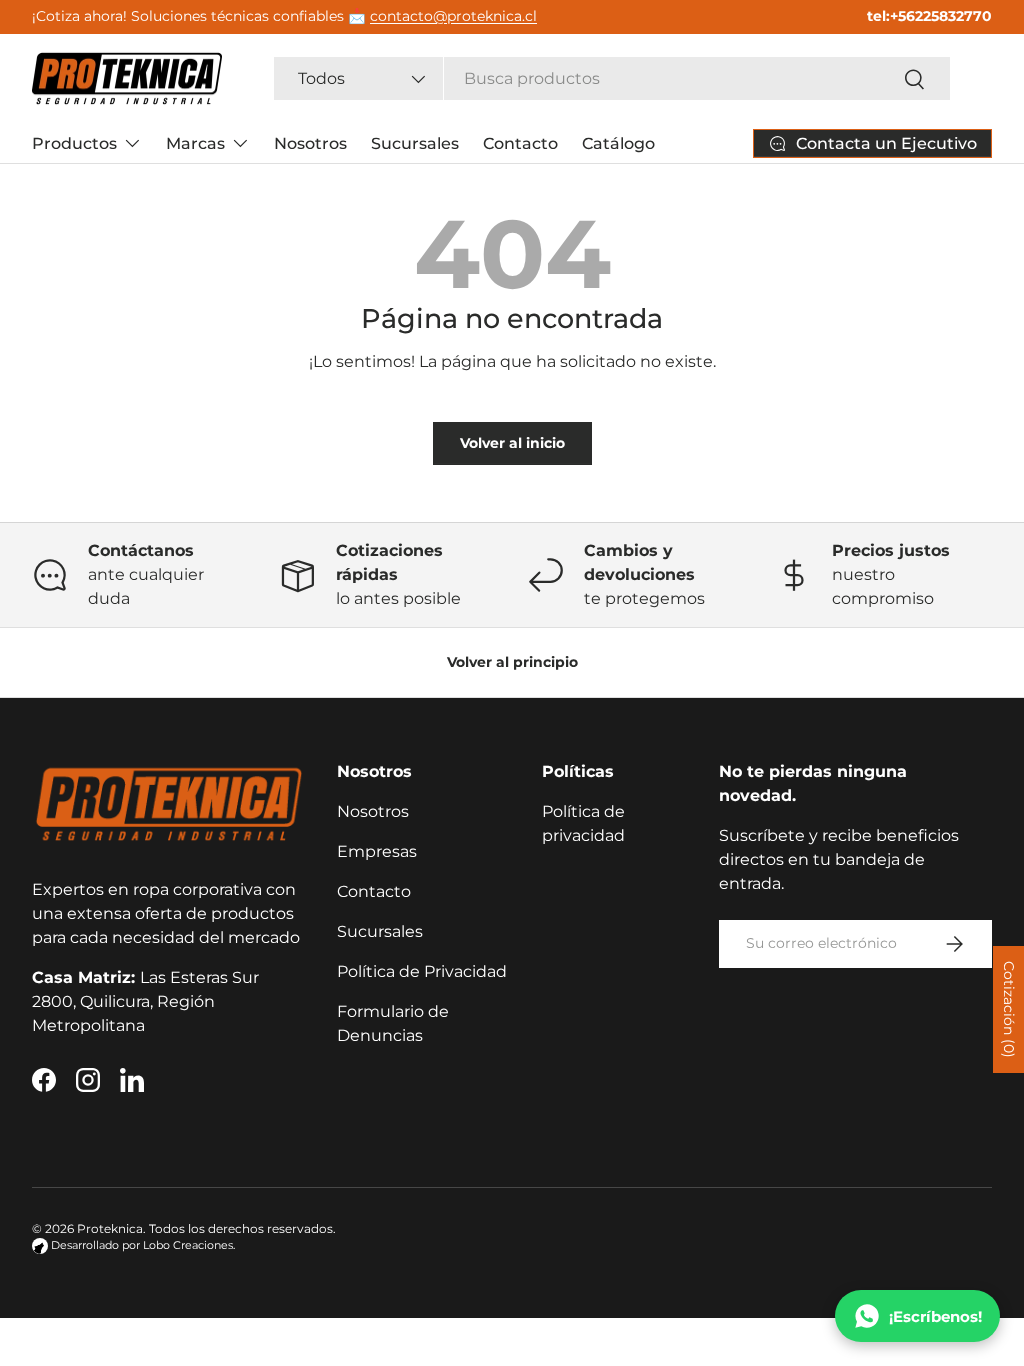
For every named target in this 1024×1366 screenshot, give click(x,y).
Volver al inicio (512, 443)
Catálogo (618, 143)
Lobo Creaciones (188, 1245)
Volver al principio (512, 662)
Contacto (520, 143)
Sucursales (415, 143)
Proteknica (110, 1228)
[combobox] (612, 78)
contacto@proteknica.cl (453, 16)
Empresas (377, 851)
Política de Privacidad (422, 971)
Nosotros (310, 143)
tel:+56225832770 (929, 16)
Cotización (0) (1009, 1009)
